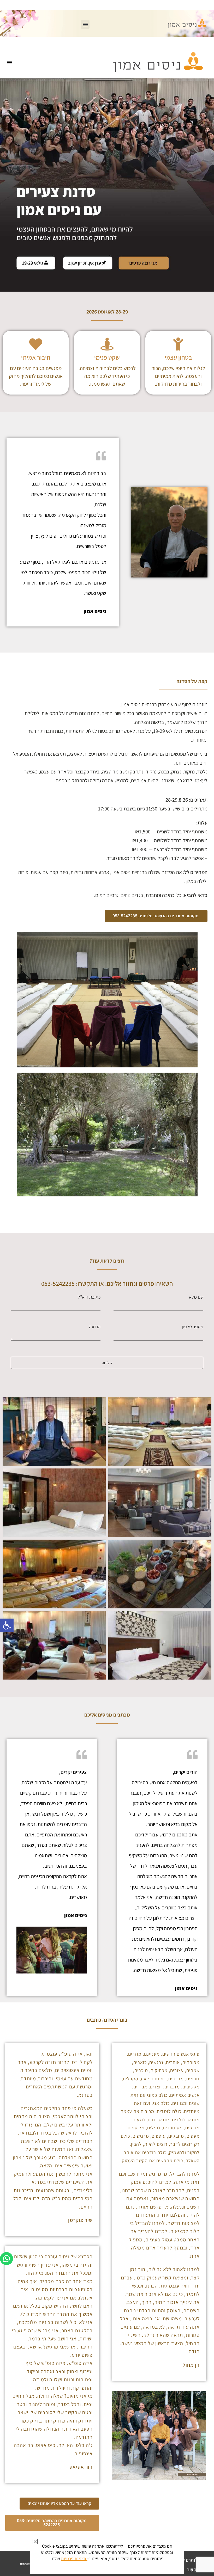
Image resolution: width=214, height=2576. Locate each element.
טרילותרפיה (193, 2560)
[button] (7, 1625)
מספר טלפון (193, 1328)
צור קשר (195, 2570)
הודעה (95, 1328)
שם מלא (196, 1298)
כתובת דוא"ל (89, 1298)
